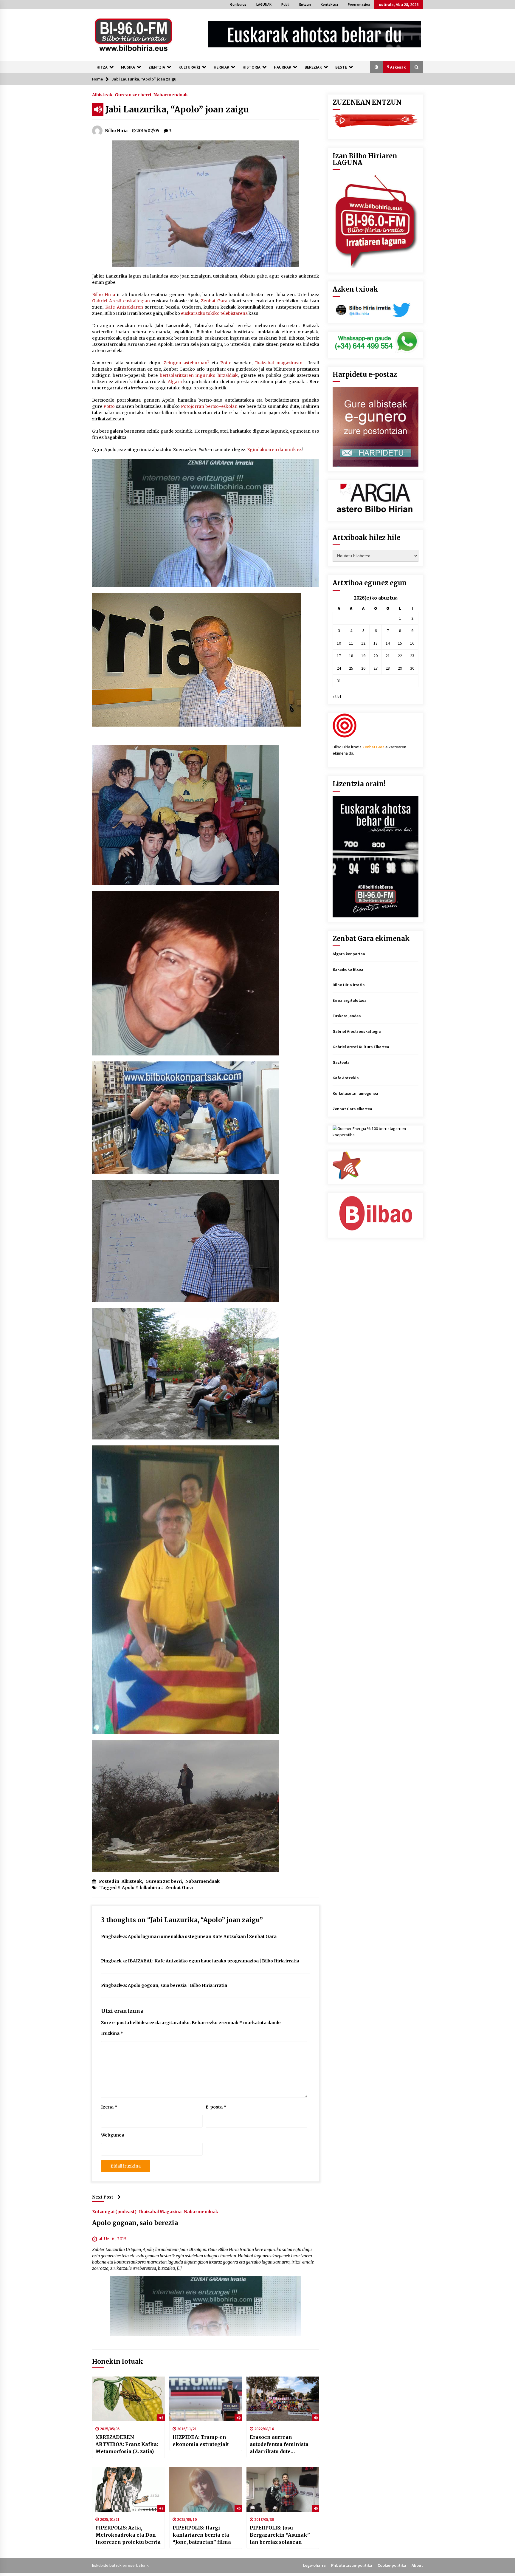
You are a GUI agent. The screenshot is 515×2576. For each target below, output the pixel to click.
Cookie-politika (392, 2565)
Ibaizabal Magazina (160, 2211)
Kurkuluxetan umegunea (355, 1093)
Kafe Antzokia (346, 1078)
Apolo (128, 1888)
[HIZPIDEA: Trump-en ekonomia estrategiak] (206, 2399)
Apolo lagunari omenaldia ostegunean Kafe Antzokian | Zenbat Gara (202, 1936)
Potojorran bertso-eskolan (209, 406)
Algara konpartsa (349, 954)
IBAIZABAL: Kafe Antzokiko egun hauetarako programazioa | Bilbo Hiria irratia (214, 1961)
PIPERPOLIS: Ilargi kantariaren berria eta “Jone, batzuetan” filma (202, 2535)
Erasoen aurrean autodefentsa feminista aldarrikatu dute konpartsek (279, 2445)
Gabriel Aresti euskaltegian (121, 301)
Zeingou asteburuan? (186, 363)
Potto (226, 363)
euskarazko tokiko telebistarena (214, 313)
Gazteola (341, 1062)
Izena (109, 2107)
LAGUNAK (264, 4)
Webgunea (113, 2135)
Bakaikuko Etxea (348, 969)
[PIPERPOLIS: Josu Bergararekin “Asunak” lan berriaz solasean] (283, 2490)
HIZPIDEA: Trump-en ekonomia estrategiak (201, 2441)
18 (351, 656)
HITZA (102, 67)
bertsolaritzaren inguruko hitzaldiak (199, 375)
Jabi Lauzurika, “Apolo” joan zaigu (177, 109)
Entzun (305, 4)
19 (363, 656)
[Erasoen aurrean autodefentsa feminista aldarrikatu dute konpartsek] (283, 2399)
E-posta (216, 2107)
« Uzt (337, 696)
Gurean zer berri (133, 95)
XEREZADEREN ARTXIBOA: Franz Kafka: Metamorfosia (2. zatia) (127, 2444)
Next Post (103, 2197)
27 (376, 668)
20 (376, 656)
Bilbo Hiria (104, 295)
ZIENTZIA (157, 67)
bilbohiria (150, 1888)
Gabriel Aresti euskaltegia (357, 1031)
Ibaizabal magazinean (279, 363)
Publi (285, 4)
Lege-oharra (314, 2565)
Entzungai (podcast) (114, 2211)
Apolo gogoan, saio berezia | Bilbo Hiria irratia (177, 1985)
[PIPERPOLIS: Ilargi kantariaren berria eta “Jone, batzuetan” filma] (206, 2490)
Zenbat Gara (214, 301)
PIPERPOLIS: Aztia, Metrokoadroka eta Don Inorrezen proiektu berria (128, 2535)
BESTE (341, 67)
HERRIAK (221, 67)
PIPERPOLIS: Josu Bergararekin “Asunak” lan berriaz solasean (280, 2535)
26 (363, 668)
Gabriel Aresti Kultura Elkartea (361, 1047)
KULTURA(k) (189, 67)
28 (388, 668)
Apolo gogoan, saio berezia (135, 2223)
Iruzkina (112, 2033)
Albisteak (102, 95)
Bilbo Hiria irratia (349, 985)
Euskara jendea (347, 1016)
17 (339, 656)
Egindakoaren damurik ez (274, 450)
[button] (376, 67)
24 (339, 668)
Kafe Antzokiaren (124, 307)
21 (388, 656)
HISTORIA (252, 67)
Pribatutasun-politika (352, 2565)
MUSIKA (128, 67)
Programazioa (359, 4)
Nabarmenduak (171, 95)
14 (388, 643)
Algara (175, 382)
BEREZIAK (313, 67)
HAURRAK (283, 67)
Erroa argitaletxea (350, 1000)
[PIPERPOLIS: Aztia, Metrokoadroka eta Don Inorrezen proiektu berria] (128, 2490)
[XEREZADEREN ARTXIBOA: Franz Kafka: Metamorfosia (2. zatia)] (128, 2399)
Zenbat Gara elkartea (352, 1109)
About (417, 2565)
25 (351, 668)
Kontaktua (329, 4)
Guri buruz (238, 4)
